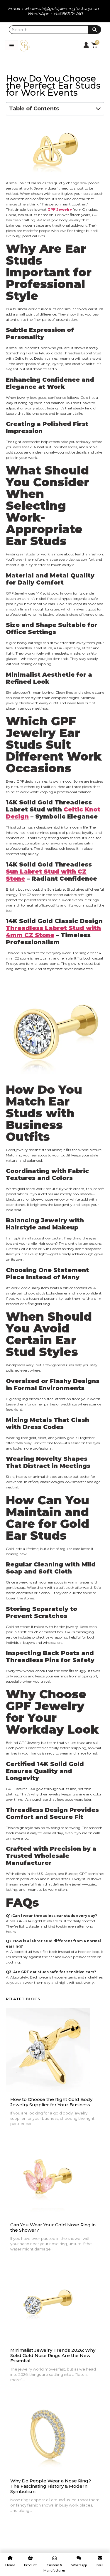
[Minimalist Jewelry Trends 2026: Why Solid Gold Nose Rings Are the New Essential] (48, 2301)
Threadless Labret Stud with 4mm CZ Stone (53, 932)
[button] (98, 109)
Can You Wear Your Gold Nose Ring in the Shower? (53, 2228)
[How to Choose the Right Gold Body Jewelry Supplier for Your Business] (48, 2050)
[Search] (95, 30)
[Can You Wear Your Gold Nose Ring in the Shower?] (48, 2176)
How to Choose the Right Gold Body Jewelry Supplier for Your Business (51, 2102)
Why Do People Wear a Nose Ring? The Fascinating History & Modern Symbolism (51, 2486)
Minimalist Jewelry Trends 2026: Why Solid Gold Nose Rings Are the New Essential (53, 2356)
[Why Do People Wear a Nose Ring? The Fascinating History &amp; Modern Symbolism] (48, 2432)
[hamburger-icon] (12, 45)
